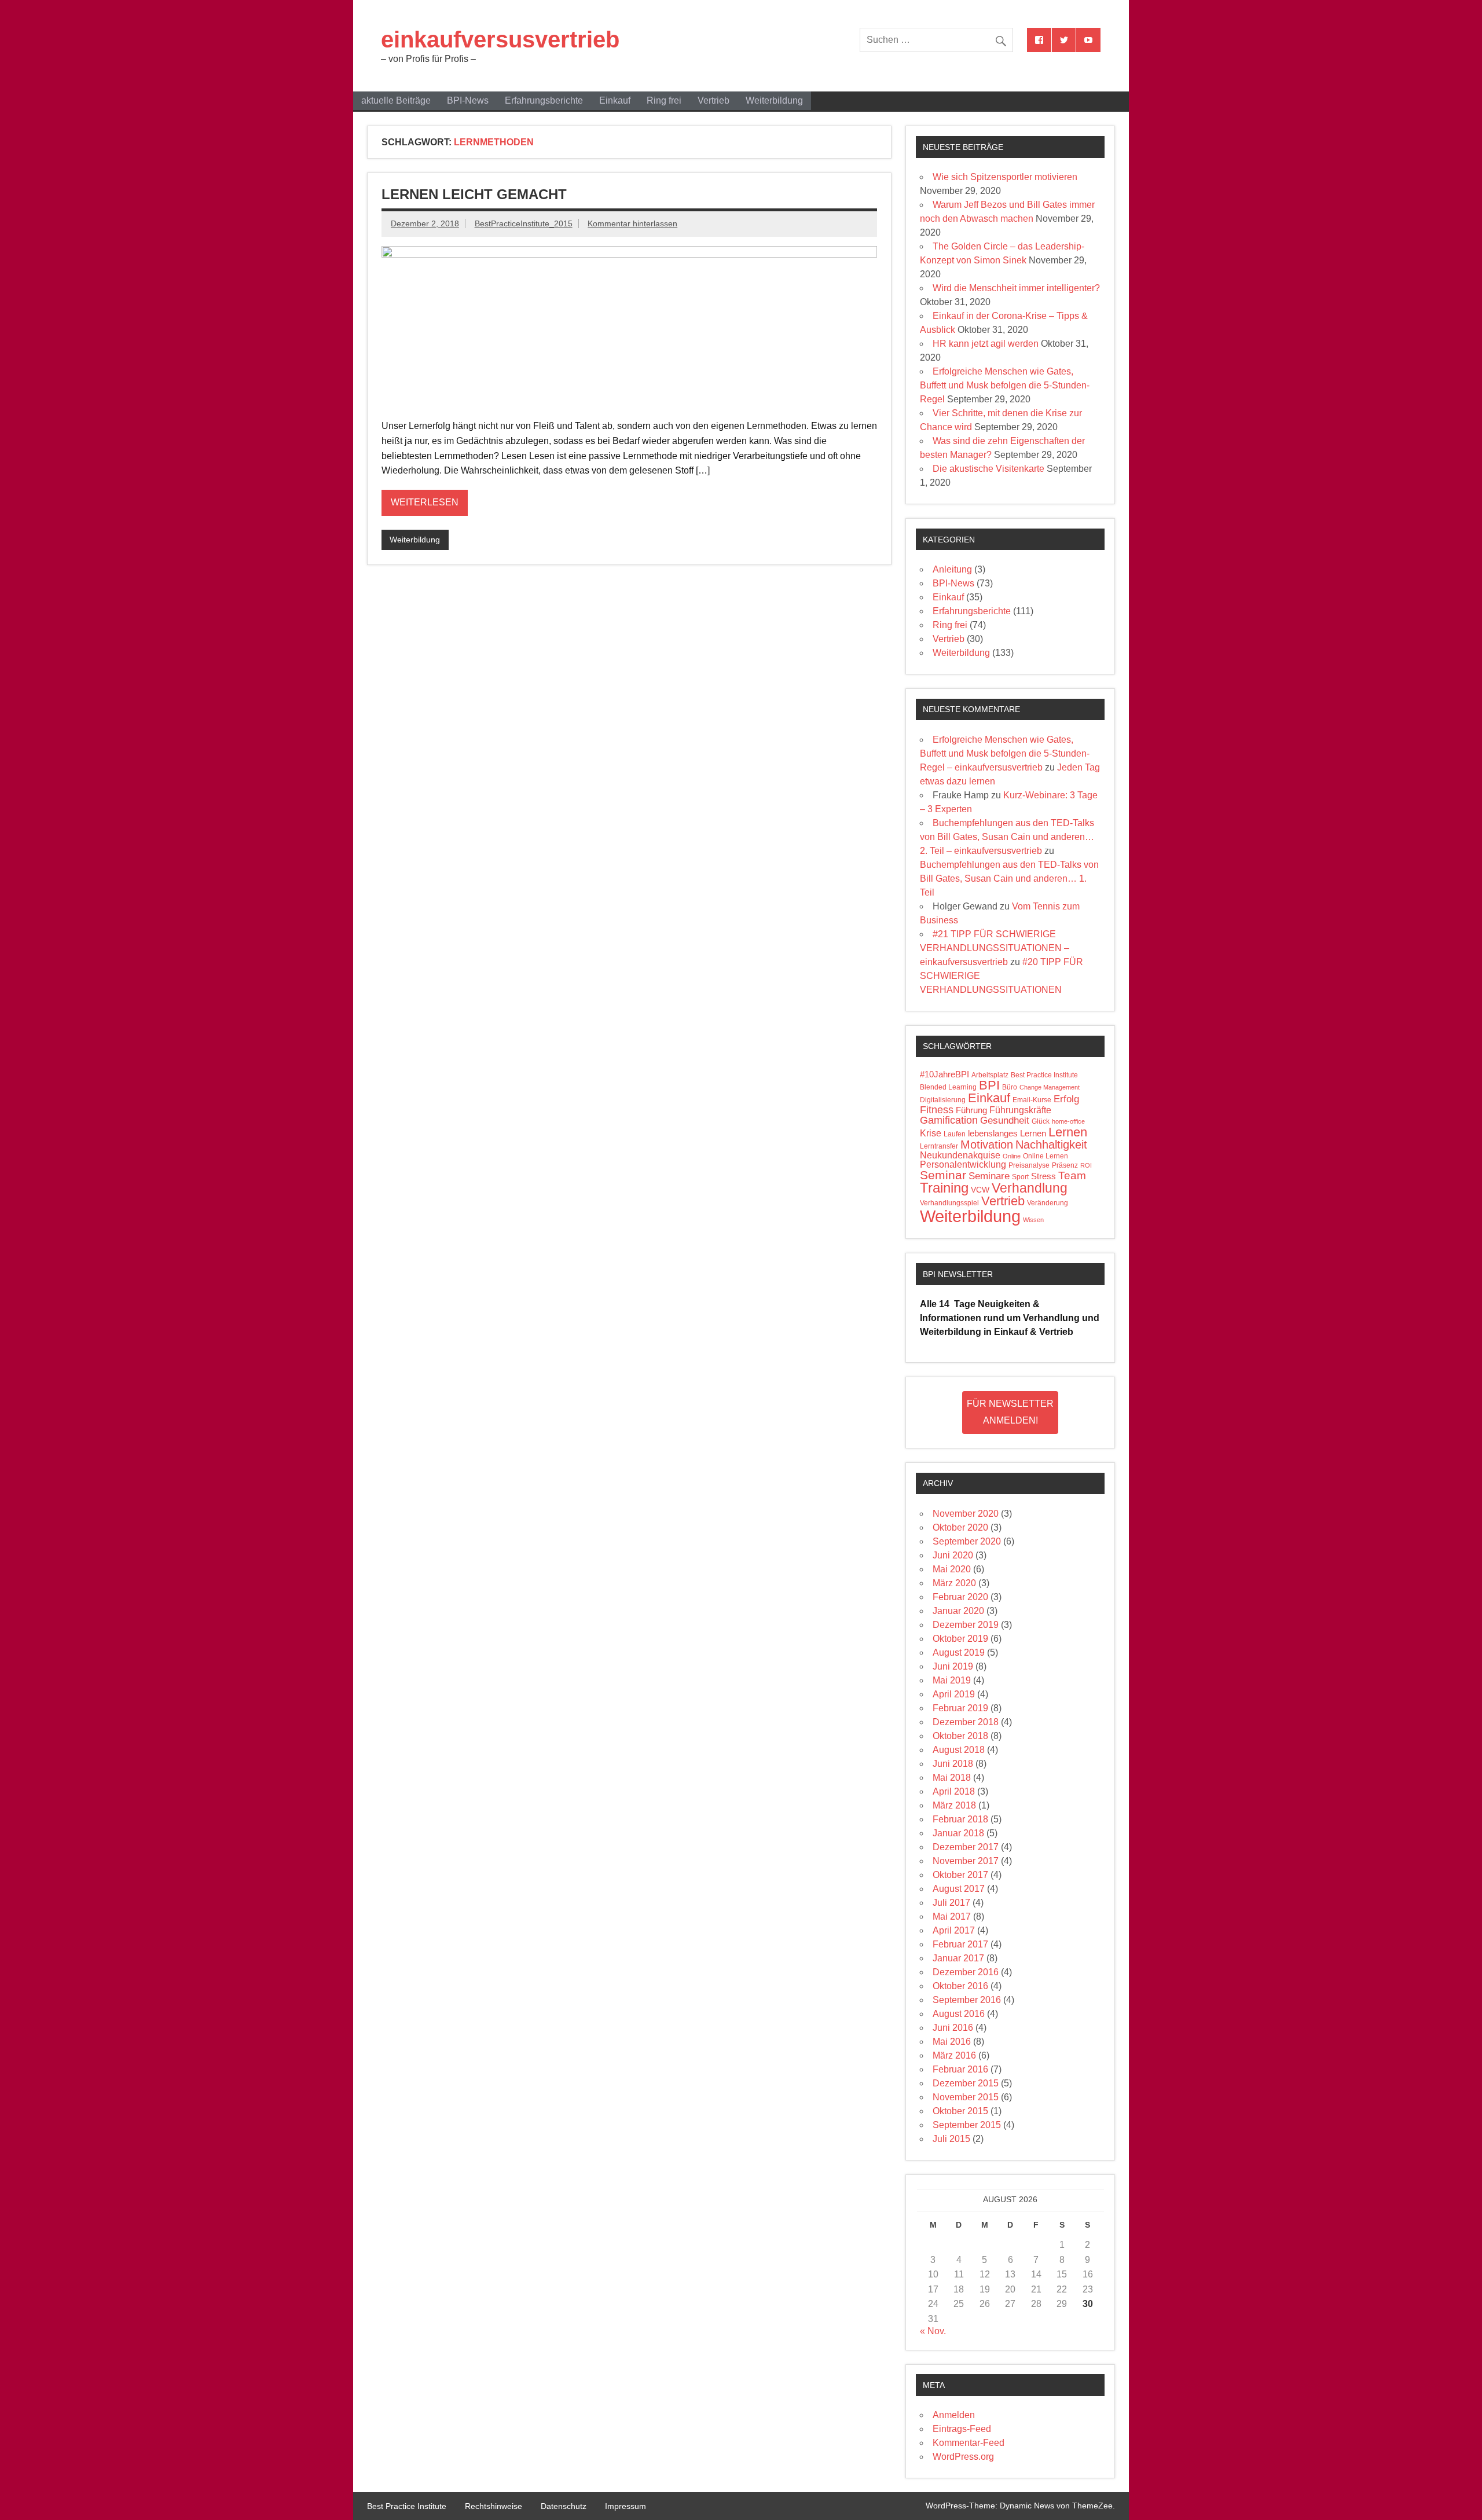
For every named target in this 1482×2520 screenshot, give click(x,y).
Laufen (955, 1134)
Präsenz (1065, 1165)
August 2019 (959, 1653)
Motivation (987, 1145)
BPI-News (468, 100)
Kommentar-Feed (969, 2443)
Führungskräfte (1020, 1110)
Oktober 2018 (960, 1736)
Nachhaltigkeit (1051, 1145)
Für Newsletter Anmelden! (1010, 1412)
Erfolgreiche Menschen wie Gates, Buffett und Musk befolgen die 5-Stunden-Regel (1005, 385)
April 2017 (954, 1930)
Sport (1020, 1177)
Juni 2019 (953, 1666)
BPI (989, 1085)
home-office (1068, 1121)
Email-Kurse (1032, 1100)
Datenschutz (564, 2506)
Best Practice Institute (1044, 1075)
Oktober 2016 (960, 1986)
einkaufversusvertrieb (500, 39)
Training (944, 1188)
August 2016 (959, 2014)
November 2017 (966, 1861)
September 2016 (967, 2000)
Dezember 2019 (966, 1625)
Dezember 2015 (966, 2083)
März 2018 (954, 1805)
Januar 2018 (958, 1833)
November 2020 (966, 1514)
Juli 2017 (951, 1903)
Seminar (943, 1175)
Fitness (937, 1110)
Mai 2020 (952, 1569)
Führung (971, 1110)
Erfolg (1066, 1099)
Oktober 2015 (960, 2111)
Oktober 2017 (960, 1875)
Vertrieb (714, 100)
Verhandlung (1030, 1188)
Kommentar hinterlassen (632, 223)
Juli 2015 (951, 2139)
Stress (1043, 1176)
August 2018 (959, 1750)
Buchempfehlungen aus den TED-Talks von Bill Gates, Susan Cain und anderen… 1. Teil (1009, 878)
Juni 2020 (953, 1555)
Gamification (949, 1120)
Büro (1010, 1087)
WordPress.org (963, 2457)
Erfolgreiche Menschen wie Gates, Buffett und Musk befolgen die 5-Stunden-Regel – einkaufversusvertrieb (1005, 753)
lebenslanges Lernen (1007, 1134)
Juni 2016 (953, 2028)
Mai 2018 (952, 1778)
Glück (1041, 1121)
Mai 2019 (952, 1680)
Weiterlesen (425, 502)
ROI (1086, 1165)
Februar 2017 (960, 1944)
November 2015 (966, 2097)
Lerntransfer (939, 1146)
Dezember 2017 (966, 1847)
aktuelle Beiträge (396, 100)
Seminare (989, 1176)
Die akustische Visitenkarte (988, 469)
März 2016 (954, 2055)
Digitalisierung (943, 1100)
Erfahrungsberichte (544, 100)
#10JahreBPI (944, 1074)
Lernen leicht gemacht (474, 194)
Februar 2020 (960, 1597)
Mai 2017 (952, 1916)
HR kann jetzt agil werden (986, 344)
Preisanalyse (1029, 1165)
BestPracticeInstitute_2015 (524, 223)
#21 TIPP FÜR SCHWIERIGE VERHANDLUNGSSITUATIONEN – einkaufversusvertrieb (995, 948)
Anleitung (952, 569)
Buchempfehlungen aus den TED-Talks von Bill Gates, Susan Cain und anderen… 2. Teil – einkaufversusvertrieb (1007, 837)
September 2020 (967, 1541)
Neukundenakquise (960, 1155)
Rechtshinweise (494, 2506)
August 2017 (959, 1889)
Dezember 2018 (966, 1722)
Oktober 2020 (960, 1527)
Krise (931, 1133)
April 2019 (954, 1694)
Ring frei (664, 100)
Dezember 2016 (966, 1972)
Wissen (1033, 1220)
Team (1072, 1175)
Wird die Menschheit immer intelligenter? (1016, 288)
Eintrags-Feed (962, 2429)
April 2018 (954, 1791)
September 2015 (967, 2125)
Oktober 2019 (960, 1639)
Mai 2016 (952, 2042)
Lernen (1068, 1132)
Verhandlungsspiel (949, 1203)
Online (1012, 1156)
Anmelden (954, 2415)
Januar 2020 (958, 1611)
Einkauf (615, 100)
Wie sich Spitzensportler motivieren (1005, 177)
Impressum (626, 2506)
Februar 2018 (960, 1819)
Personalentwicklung (963, 1164)
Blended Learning (948, 1087)
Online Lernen (1046, 1156)
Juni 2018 (953, 1764)
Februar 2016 (960, 2069)
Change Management (1050, 1087)
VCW (980, 1190)
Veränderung (1048, 1203)
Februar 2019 (960, 1708)
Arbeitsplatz (990, 1075)
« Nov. (933, 2331)
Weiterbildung (774, 100)
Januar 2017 (958, 1958)
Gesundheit (1005, 1120)
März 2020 (954, 1583)
